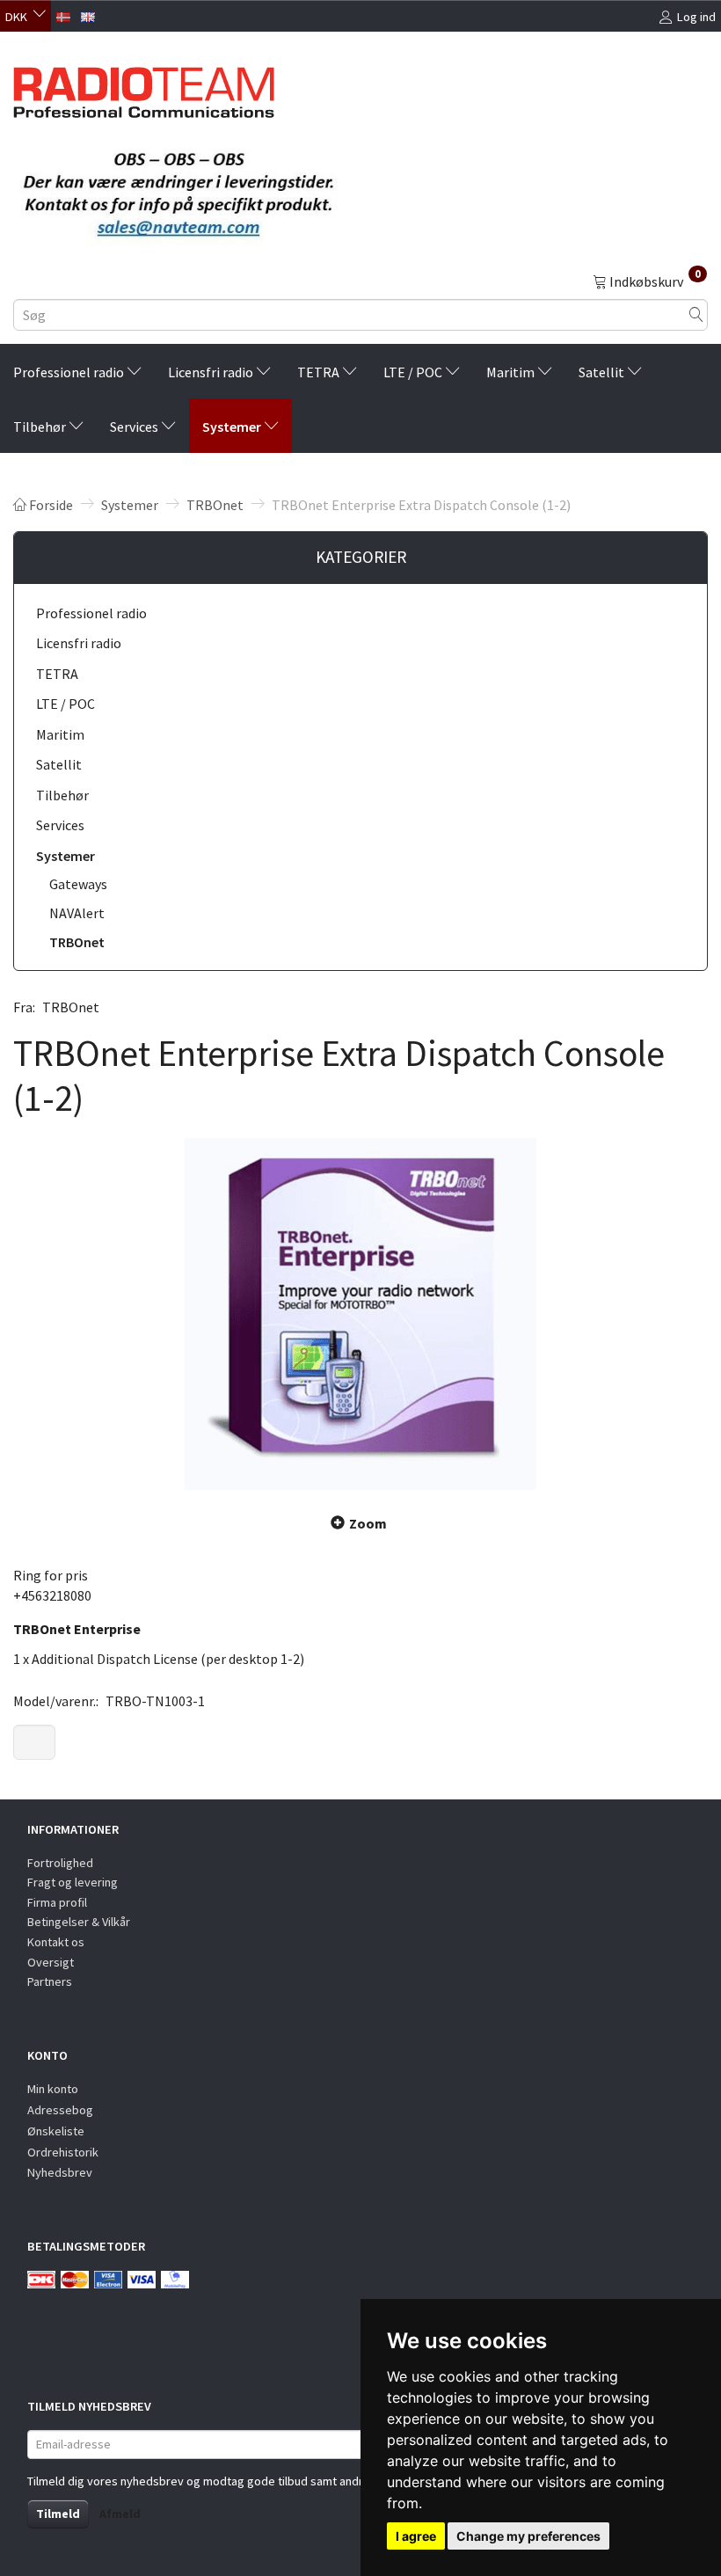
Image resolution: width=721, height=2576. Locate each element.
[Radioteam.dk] (144, 88)
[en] (88, 15)
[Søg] (696, 315)
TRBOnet (71, 1007)
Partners (50, 1981)
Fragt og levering (73, 1882)
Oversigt (51, 1962)
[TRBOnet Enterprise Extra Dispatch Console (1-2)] (360, 1314)
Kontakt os (56, 1942)
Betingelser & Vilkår (79, 1922)
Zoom (368, 1523)
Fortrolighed (60, 1863)
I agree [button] (416, 2536)
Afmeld (120, 2514)
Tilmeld (58, 2514)
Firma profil (57, 1902)
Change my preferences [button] (528, 2536)
